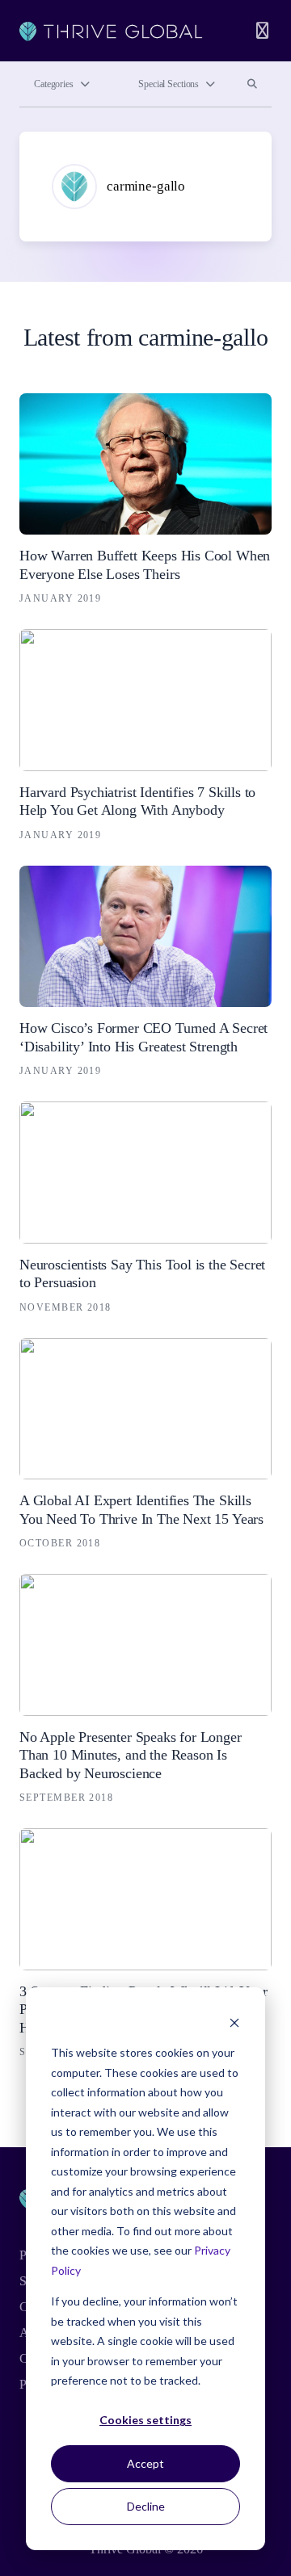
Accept (145, 2463)
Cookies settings (145, 2420)
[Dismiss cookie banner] (234, 2022)
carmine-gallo (146, 186)
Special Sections (169, 84)
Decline (146, 2506)
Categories (54, 84)
